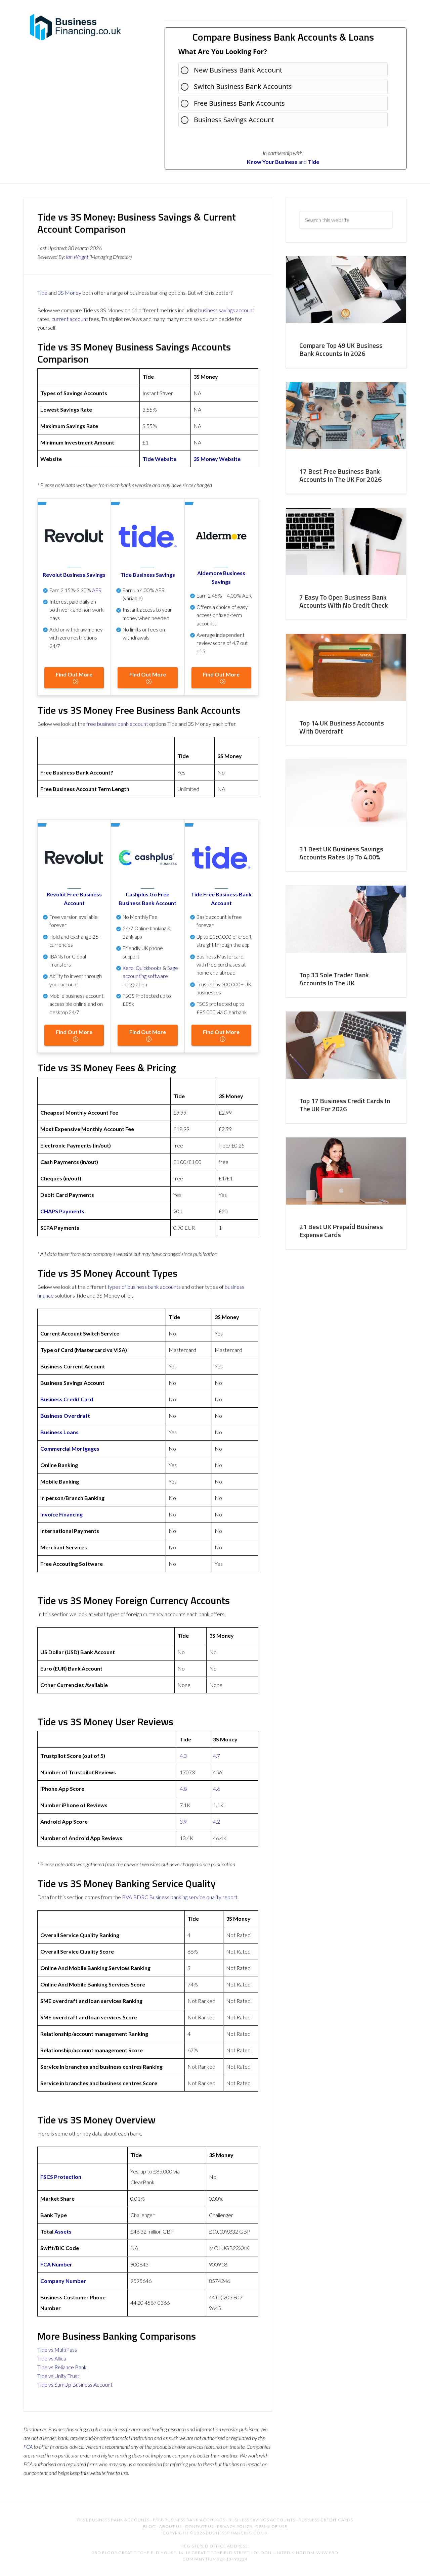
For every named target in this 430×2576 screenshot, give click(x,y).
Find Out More (74, 674)
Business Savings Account (234, 120)
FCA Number (56, 2264)
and (277, 162)
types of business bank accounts (144, 1287)
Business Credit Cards (326, 2520)
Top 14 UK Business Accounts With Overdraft (342, 727)
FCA (28, 2447)
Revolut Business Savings (74, 575)
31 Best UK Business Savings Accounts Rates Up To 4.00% (341, 853)
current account (70, 319)
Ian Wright (77, 257)
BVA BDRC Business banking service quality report (180, 1897)
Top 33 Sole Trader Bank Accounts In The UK (334, 979)
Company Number (63, 2281)
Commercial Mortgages (70, 1448)
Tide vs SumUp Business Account (75, 2384)
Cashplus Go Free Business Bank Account (147, 899)
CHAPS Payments (62, 1211)
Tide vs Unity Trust (58, 2376)
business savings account (226, 310)
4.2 (217, 1821)
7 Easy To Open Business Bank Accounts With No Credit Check (344, 601)
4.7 (217, 1756)
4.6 (217, 1789)
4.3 (183, 1756)
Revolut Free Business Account (74, 899)
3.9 (183, 1821)
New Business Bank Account (238, 70)
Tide (313, 162)
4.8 (183, 1789)
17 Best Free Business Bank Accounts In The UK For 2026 (340, 475)
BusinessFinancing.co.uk (77, 27)
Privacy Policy (235, 2526)
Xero (128, 968)
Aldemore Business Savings (221, 577)
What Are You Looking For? (223, 52)
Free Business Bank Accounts (239, 103)
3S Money (70, 293)
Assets (63, 2231)
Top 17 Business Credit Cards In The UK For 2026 (345, 1105)
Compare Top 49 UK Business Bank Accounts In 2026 (341, 349)
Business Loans (59, 1432)
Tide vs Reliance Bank (62, 2367)
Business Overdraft (65, 1416)
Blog (149, 2526)
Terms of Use (272, 2526)
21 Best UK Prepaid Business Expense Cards (341, 1231)
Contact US (199, 2526)
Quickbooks (149, 968)
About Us (170, 2526)
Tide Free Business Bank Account (221, 899)
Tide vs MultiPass (57, 2350)
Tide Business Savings (148, 575)
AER (97, 590)
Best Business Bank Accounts (113, 2520)
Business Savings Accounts (262, 2520)
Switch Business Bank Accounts (243, 86)
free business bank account (117, 724)
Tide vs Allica (52, 2358)
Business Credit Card (67, 1399)
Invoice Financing (61, 1514)
